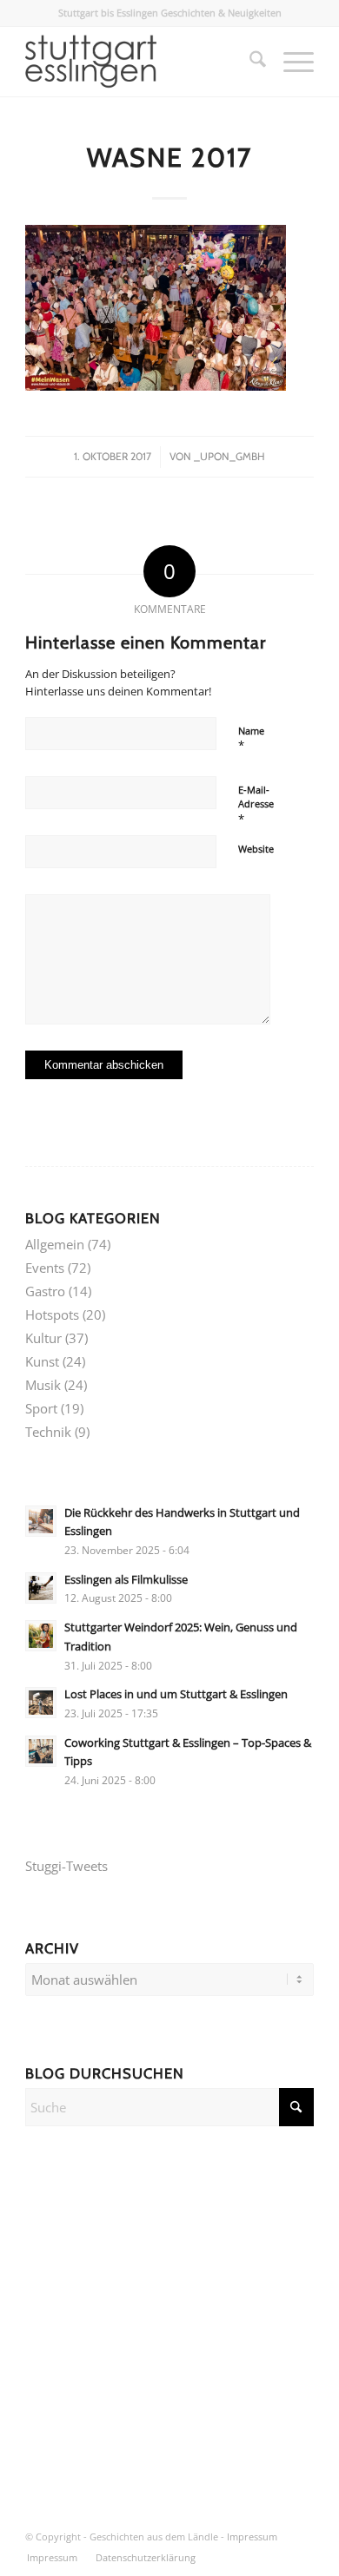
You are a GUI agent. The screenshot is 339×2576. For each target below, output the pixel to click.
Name (251, 739)
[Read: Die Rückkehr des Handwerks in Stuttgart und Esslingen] (41, 1521)
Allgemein (55, 1244)
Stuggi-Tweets (66, 1866)
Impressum (252, 2536)
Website (256, 849)
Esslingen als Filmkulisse (126, 1579)
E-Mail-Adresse (256, 805)
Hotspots (52, 1314)
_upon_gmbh (229, 456)
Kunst (42, 1361)
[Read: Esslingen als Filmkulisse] (41, 1588)
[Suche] (249, 62)
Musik (43, 1385)
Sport (41, 1408)
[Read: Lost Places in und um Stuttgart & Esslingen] (41, 1703)
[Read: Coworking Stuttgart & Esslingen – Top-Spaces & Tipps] (41, 1751)
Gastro (45, 1291)
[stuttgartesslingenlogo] (140, 62)
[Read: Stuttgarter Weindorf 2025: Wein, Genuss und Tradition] (41, 1636)
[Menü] (290, 62)
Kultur (43, 1338)
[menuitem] (249, 62)
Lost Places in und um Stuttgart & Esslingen (176, 1694)
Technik (48, 1432)
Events (45, 1268)
